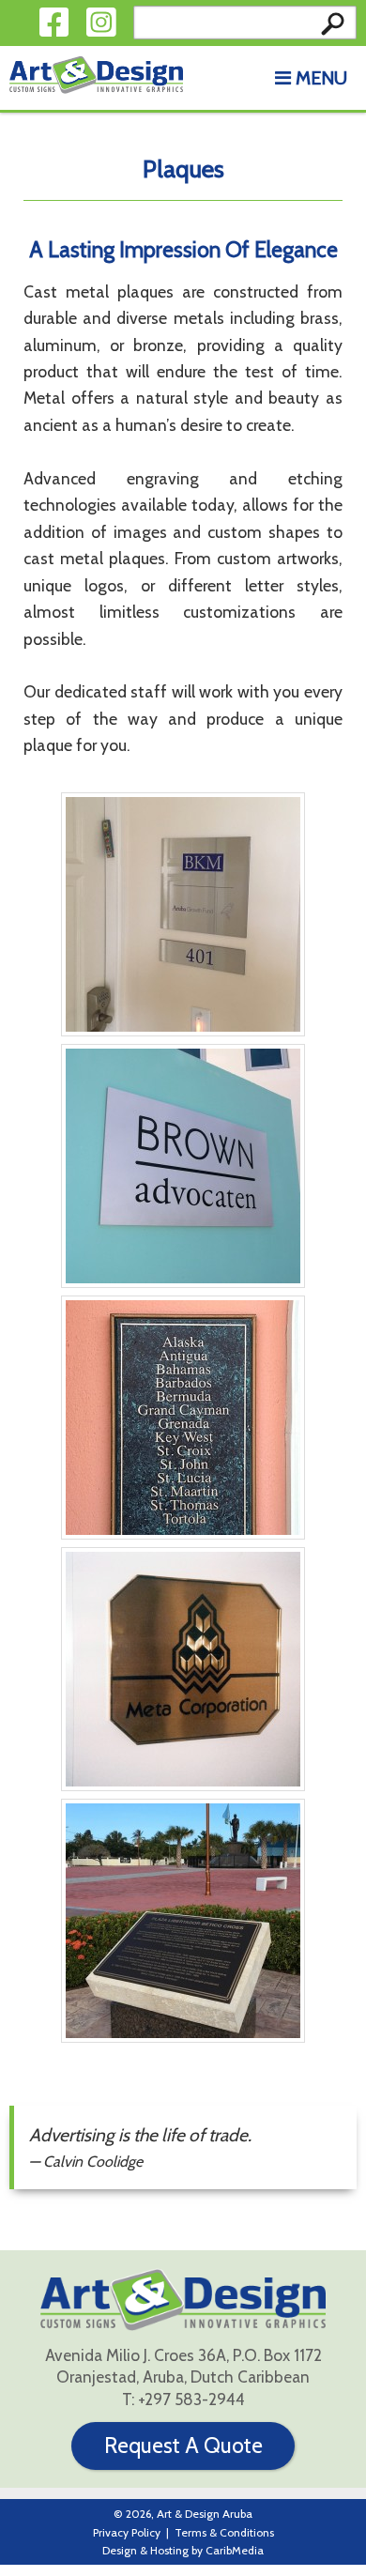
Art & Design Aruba (205, 2514)
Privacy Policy (127, 2532)
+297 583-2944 (191, 2399)
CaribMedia (235, 2550)
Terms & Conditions (224, 2532)
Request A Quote (183, 2446)
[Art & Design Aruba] (96, 75)
